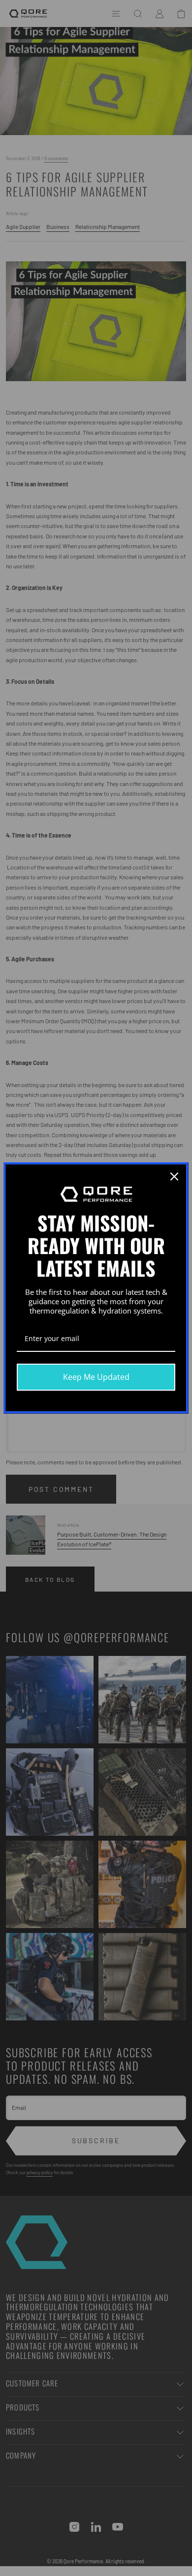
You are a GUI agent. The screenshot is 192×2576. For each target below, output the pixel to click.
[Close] (174, 1176)
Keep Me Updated (96, 1377)
